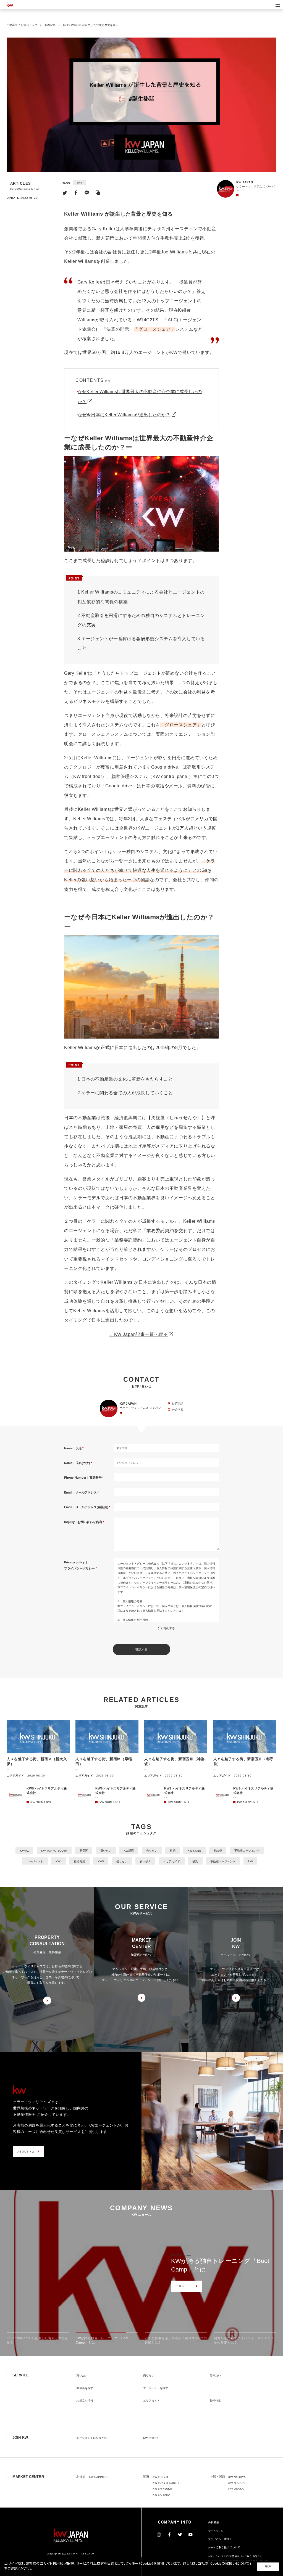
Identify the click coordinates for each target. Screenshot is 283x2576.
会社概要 (214, 2523)
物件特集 (215, 2401)
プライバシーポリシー (222, 2540)
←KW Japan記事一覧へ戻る (139, 1334)
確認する (141, 1650)
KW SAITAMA (161, 2495)
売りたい (152, 1851)
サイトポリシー (217, 2531)
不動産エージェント (247, 1851)
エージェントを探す (156, 2388)
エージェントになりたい (92, 2438)
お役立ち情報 (85, 2401)
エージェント (35, 1861)
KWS (101, 1861)
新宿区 (84, 1851)
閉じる (268, 2567)
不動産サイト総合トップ (22, 25)
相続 (172, 1851)
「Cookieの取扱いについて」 (230, 2564)
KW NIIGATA (236, 2483)
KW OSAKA (236, 2489)
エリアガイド (172, 1861)
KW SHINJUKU (162, 2489)
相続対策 (79, 1861)
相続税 (218, 1851)
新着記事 (50, 25)
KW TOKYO (160, 2477)
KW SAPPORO (99, 2477)
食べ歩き (145, 1861)
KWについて (151, 2438)
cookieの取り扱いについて (224, 2548)
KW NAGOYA (237, 2477)
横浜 (195, 1861)
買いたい (106, 1851)
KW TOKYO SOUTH (54, 1851)
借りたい (122, 1861)
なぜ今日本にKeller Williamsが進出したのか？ (124, 415)
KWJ (79, 183)
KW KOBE (194, 1851)
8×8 (250, 1861)
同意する (169, 1628)
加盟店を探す (85, 2388)
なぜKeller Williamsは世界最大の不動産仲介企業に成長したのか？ (140, 397)
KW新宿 (129, 1851)
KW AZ (24, 1851)
